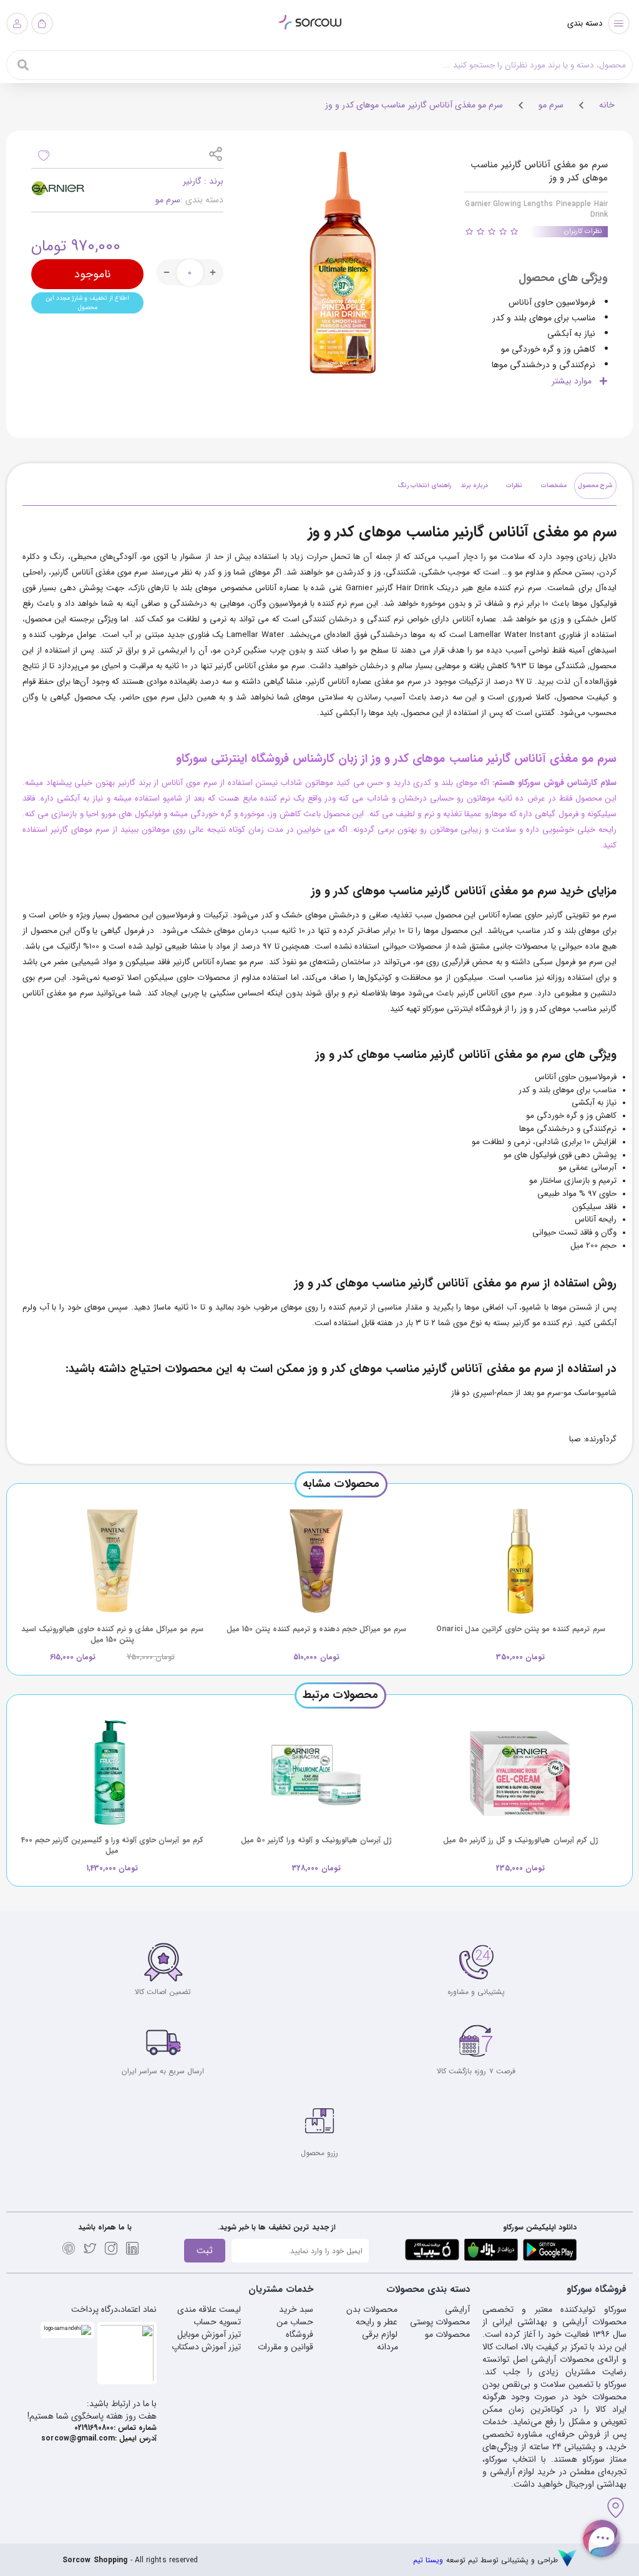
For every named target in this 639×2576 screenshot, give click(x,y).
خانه (607, 105)
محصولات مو (447, 2334)
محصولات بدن (372, 2309)
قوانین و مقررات (285, 2347)
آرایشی (457, 2309)
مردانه (388, 2347)
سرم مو (551, 105)
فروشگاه (300, 2334)
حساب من (295, 2322)
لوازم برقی (380, 2334)
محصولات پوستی (440, 2322)
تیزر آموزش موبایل (209, 2334)
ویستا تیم (428, 2560)
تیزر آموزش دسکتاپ (206, 2347)
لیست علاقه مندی (209, 2309)
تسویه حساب (217, 2322)
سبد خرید (296, 2309)
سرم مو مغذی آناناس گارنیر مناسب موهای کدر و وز (414, 105)
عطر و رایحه (377, 2322)
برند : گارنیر (203, 181)
